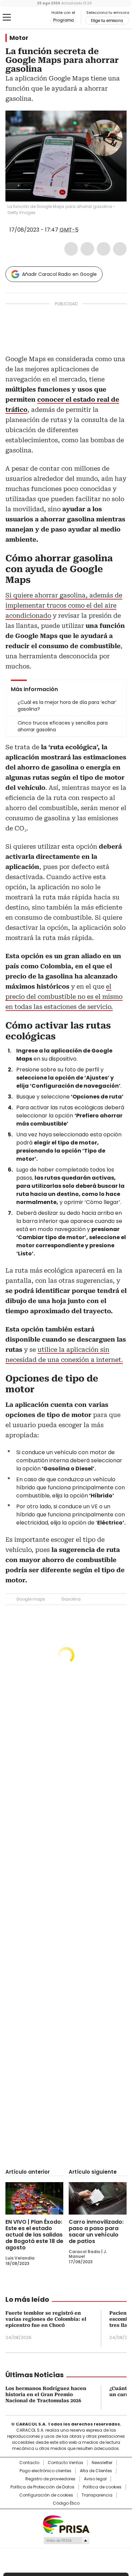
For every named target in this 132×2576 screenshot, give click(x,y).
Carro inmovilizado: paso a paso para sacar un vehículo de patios (96, 2231)
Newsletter (102, 2463)
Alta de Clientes (96, 2471)
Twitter (87, 249)
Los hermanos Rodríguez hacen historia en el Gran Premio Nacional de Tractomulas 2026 (46, 2394)
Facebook (71, 249)
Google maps (31, 1599)
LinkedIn (104, 249)
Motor (19, 38)
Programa (63, 20)
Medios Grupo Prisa (66, 2540)
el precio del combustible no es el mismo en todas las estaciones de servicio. (64, 997)
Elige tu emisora (107, 21)
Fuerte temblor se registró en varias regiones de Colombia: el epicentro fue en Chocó (46, 2319)
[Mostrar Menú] (7, 17)
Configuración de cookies (46, 2495)
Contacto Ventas (65, 2463)
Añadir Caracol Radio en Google (59, 274)
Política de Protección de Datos (42, 2487)
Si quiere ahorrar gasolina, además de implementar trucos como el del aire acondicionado (64, 605)
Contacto (29, 2463)
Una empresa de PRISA (66, 2524)
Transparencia (97, 2495)
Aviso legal (95, 2479)
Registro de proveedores (50, 2479)
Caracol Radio (34, 18)
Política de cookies (102, 2487)
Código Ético (66, 2503)
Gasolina (71, 1599)
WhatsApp (120, 249)
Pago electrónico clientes (46, 2471)
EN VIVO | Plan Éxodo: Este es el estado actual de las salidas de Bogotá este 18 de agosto (34, 2235)
